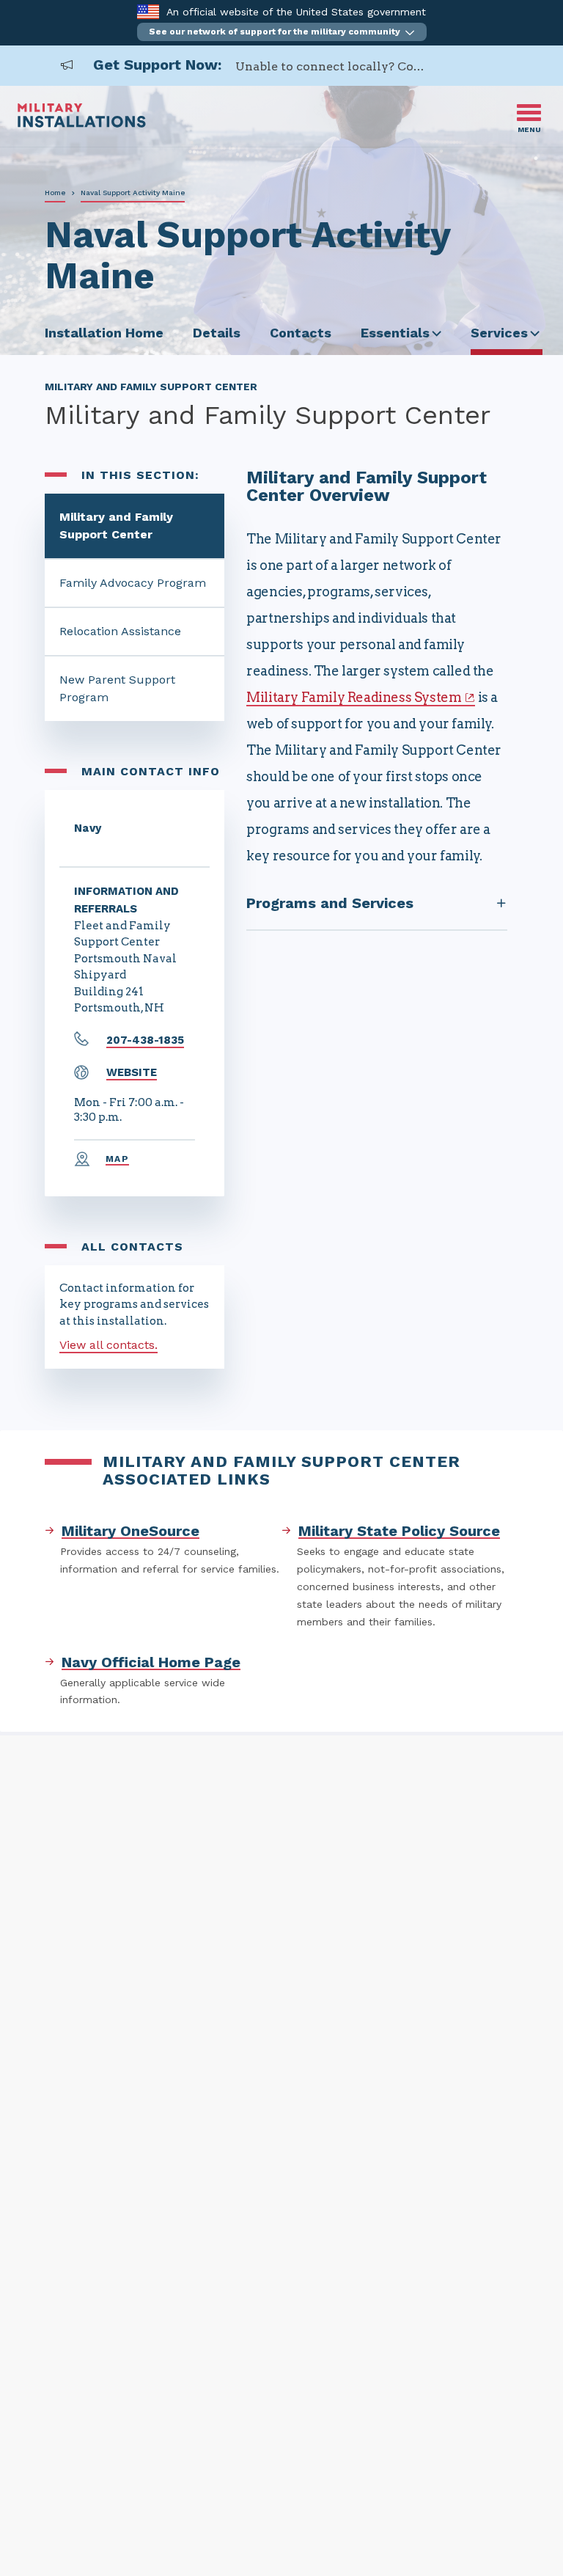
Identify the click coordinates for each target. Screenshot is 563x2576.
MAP (117, 1159)
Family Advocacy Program (133, 583)
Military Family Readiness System (354, 697)
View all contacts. (108, 1345)
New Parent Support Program (117, 688)
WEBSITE (132, 1072)
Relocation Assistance (120, 631)
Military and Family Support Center (116, 526)
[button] (282, 32)
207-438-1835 (145, 1040)
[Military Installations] (82, 124)
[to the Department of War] (148, 11)
